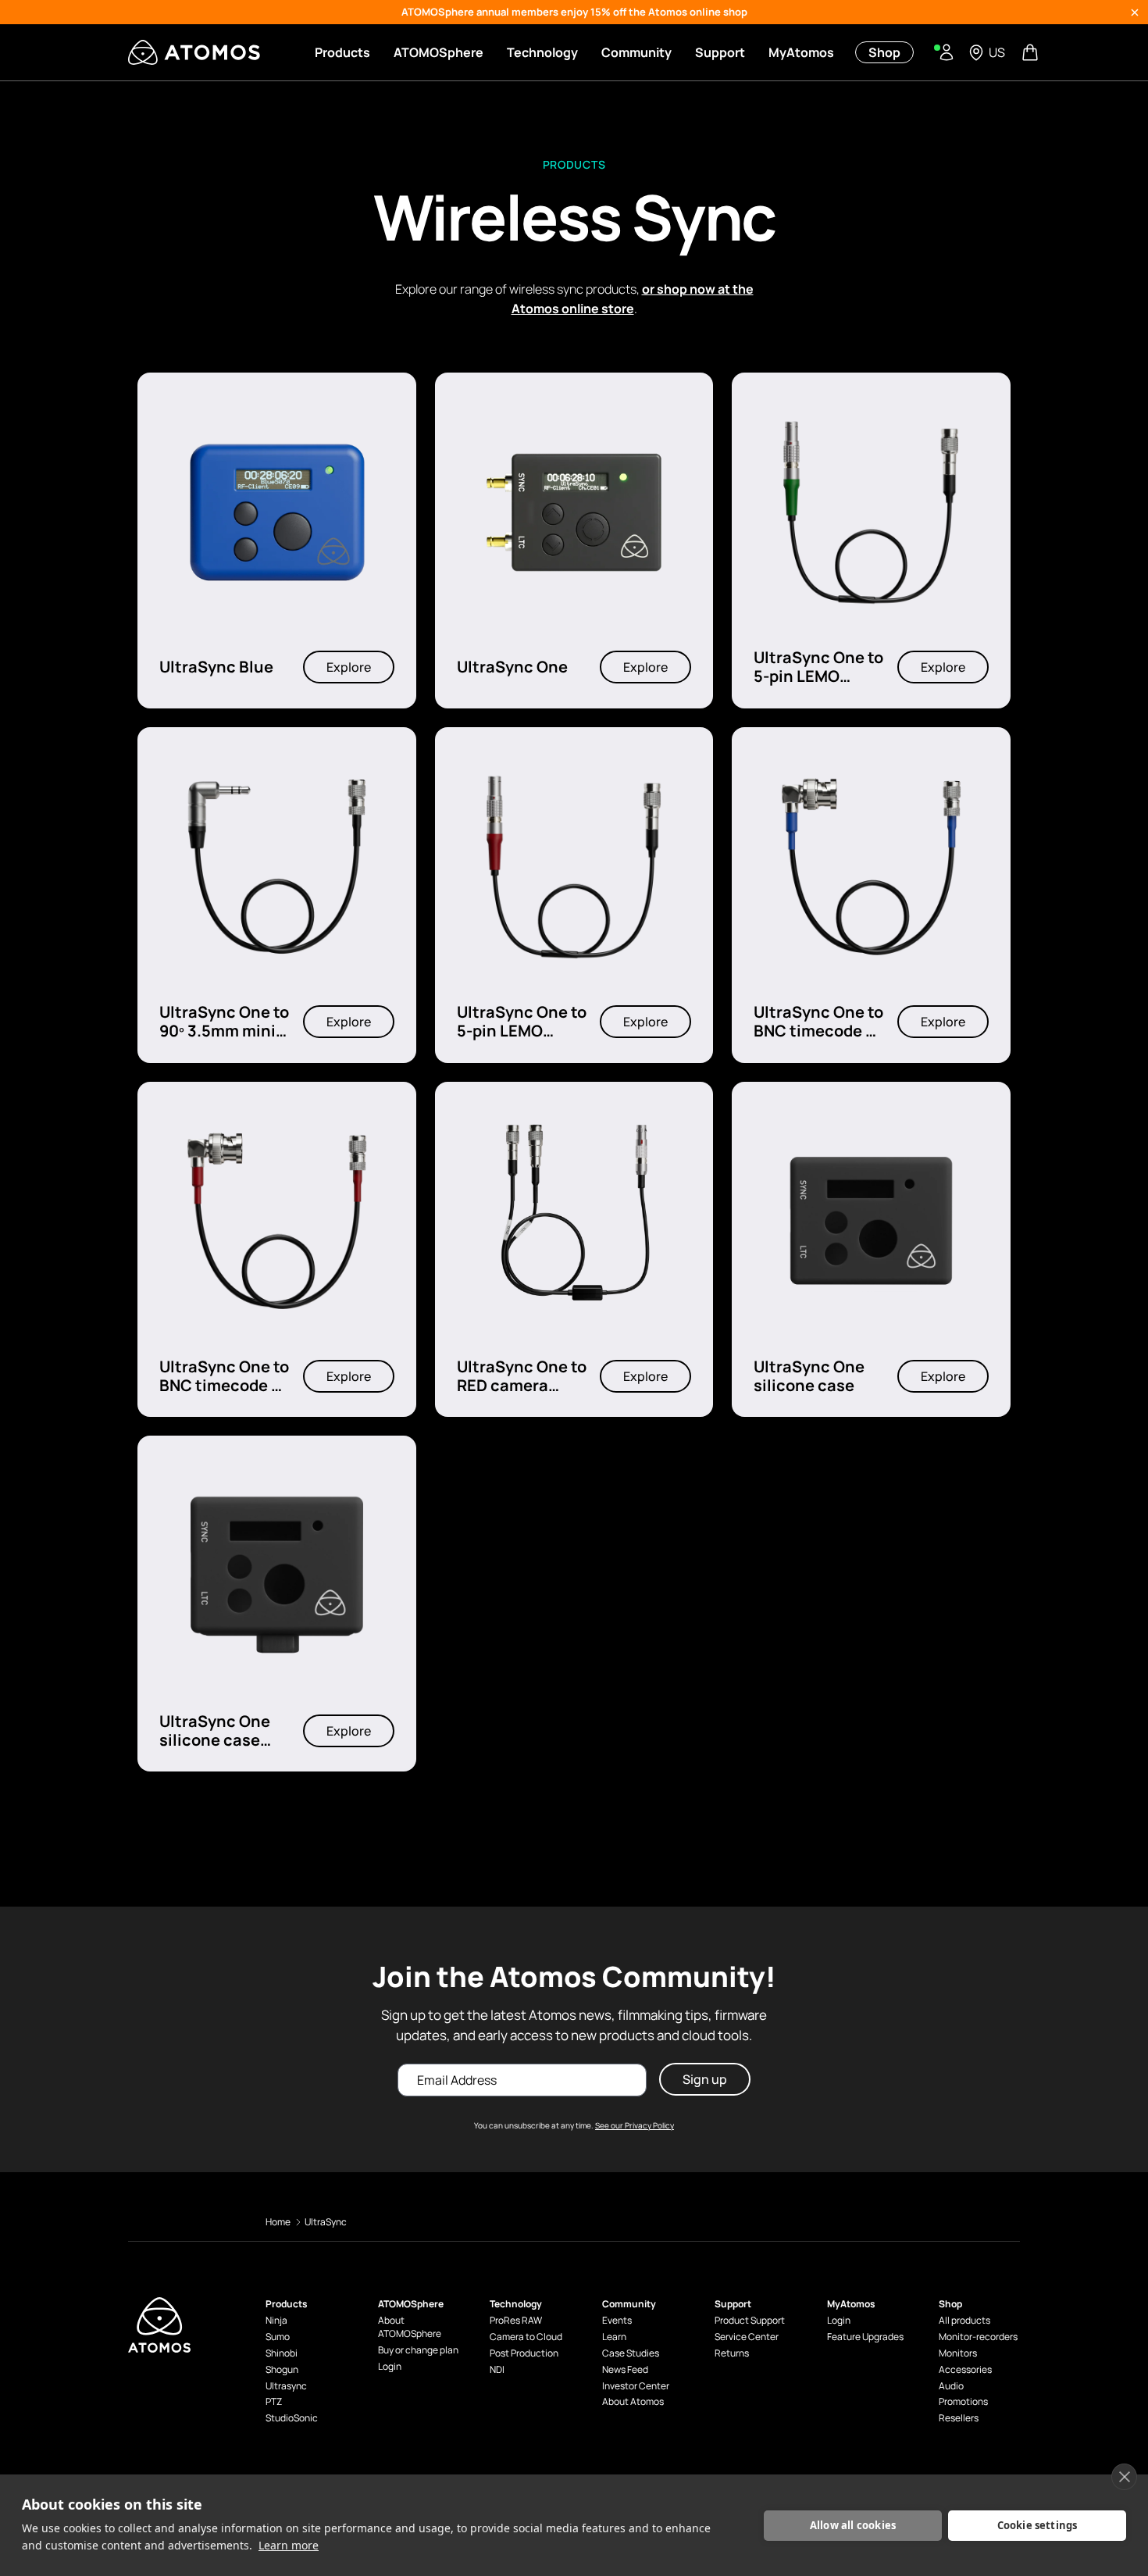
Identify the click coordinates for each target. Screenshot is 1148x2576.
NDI (497, 2370)
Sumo (278, 2337)
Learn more (289, 2545)
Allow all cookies (853, 2525)
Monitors (958, 2353)
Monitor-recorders (978, 2337)
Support (720, 52)
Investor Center (636, 2386)
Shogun (282, 2370)
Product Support (750, 2321)
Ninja (276, 2321)
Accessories (965, 2370)
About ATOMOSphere (410, 2327)
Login (390, 2367)
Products (342, 52)
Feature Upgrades (865, 2337)
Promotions (963, 2402)
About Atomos (633, 2402)
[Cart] (1032, 52)
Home (278, 2222)
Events (617, 2321)
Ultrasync (286, 2386)
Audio (951, 2386)
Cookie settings (1037, 2525)
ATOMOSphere (439, 52)
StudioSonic (292, 2418)
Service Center (747, 2337)
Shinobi (282, 2353)
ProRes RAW (516, 2321)
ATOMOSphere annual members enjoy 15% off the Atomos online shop (574, 12)
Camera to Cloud (526, 2337)
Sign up (705, 2079)
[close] (1124, 2477)
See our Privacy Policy (635, 2125)
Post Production (524, 2353)
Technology (542, 52)
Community (636, 52)
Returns (732, 2353)
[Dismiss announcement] (1135, 12)
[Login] (947, 52)
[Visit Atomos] (194, 52)
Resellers (959, 2418)
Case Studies (631, 2353)
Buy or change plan (418, 2350)
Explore (349, 668)
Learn (614, 2337)
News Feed (625, 2370)
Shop (884, 52)
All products (964, 2321)
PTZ (274, 2402)
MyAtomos (801, 52)
